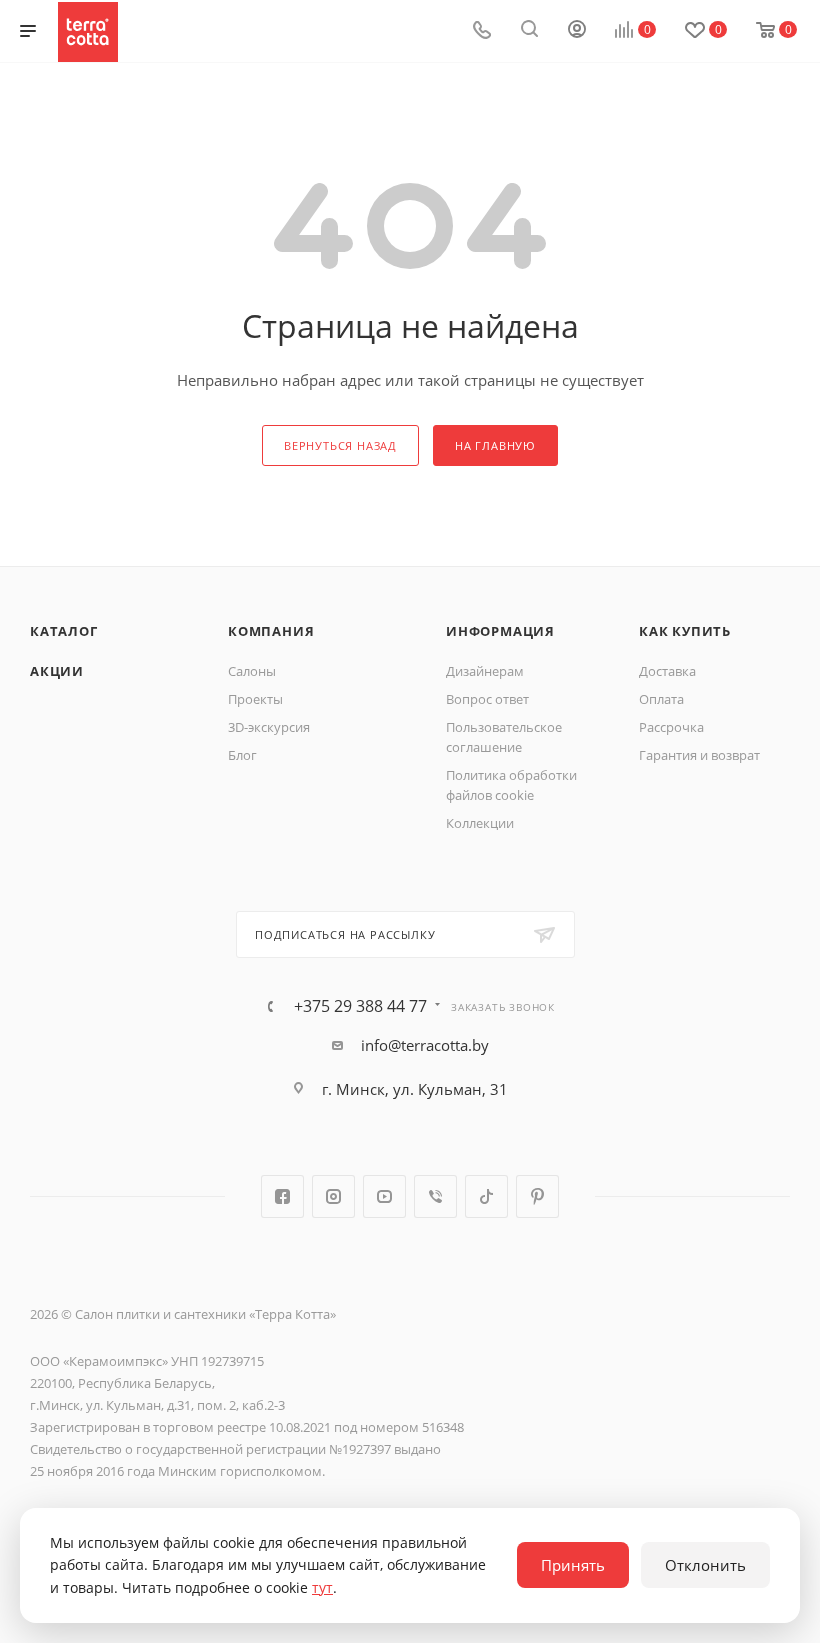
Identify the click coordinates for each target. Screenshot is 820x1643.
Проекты (255, 699)
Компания (271, 631)
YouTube (384, 1196)
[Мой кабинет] (577, 31)
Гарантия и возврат (699, 755)
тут (322, 1587)
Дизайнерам (485, 671)
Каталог (64, 631)
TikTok (486, 1196)
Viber (435, 1196)
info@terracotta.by (425, 1045)
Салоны (252, 671)
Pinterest (537, 1196)
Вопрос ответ (487, 699)
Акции (57, 671)
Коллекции (480, 823)
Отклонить (705, 1565)
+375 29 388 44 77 (360, 1006)
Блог (242, 755)
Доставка (667, 671)
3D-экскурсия (269, 727)
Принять (573, 1565)
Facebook (282, 1196)
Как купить (685, 631)
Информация (500, 631)
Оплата (661, 699)
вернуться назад (340, 445)
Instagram (333, 1196)
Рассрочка (671, 727)
